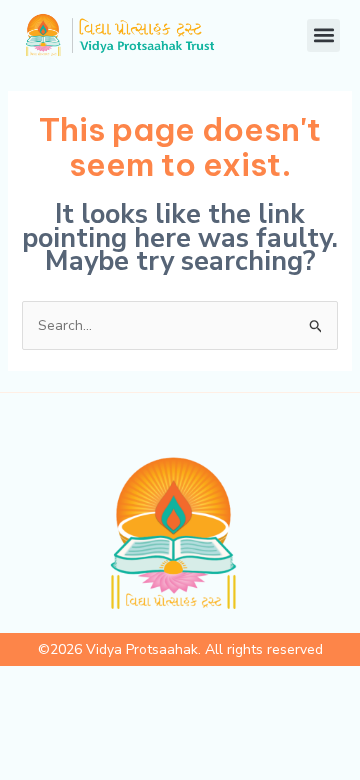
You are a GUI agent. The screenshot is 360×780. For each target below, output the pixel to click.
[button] (323, 35)
